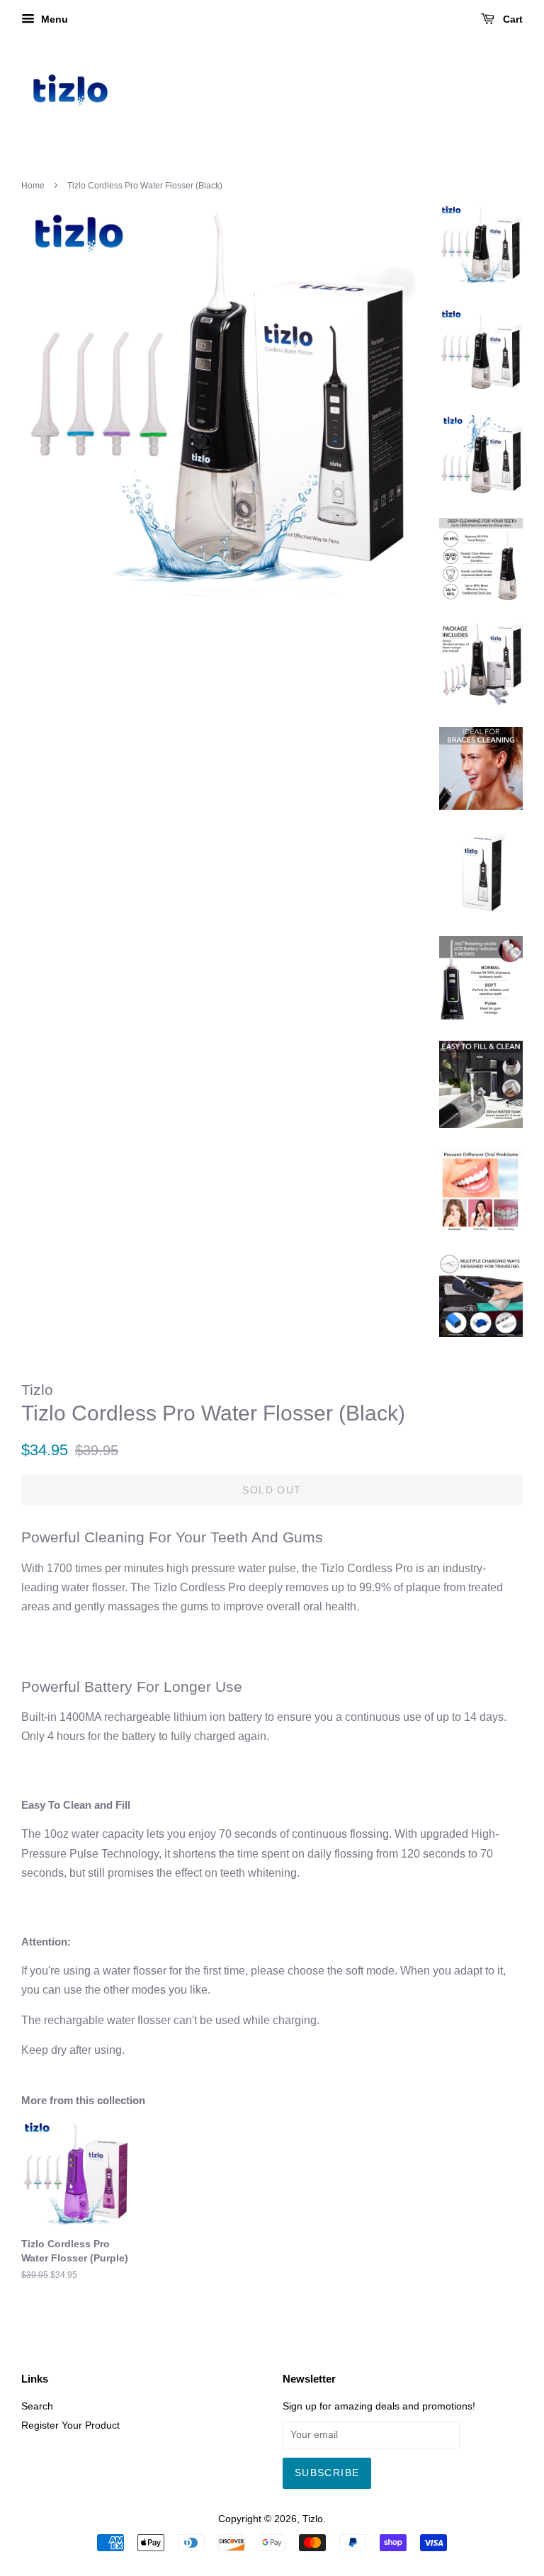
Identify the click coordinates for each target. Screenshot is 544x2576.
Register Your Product (70, 2425)
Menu (53, 19)
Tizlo (313, 2519)
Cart (511, 19)
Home (33, 186)
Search (37, 2406)
